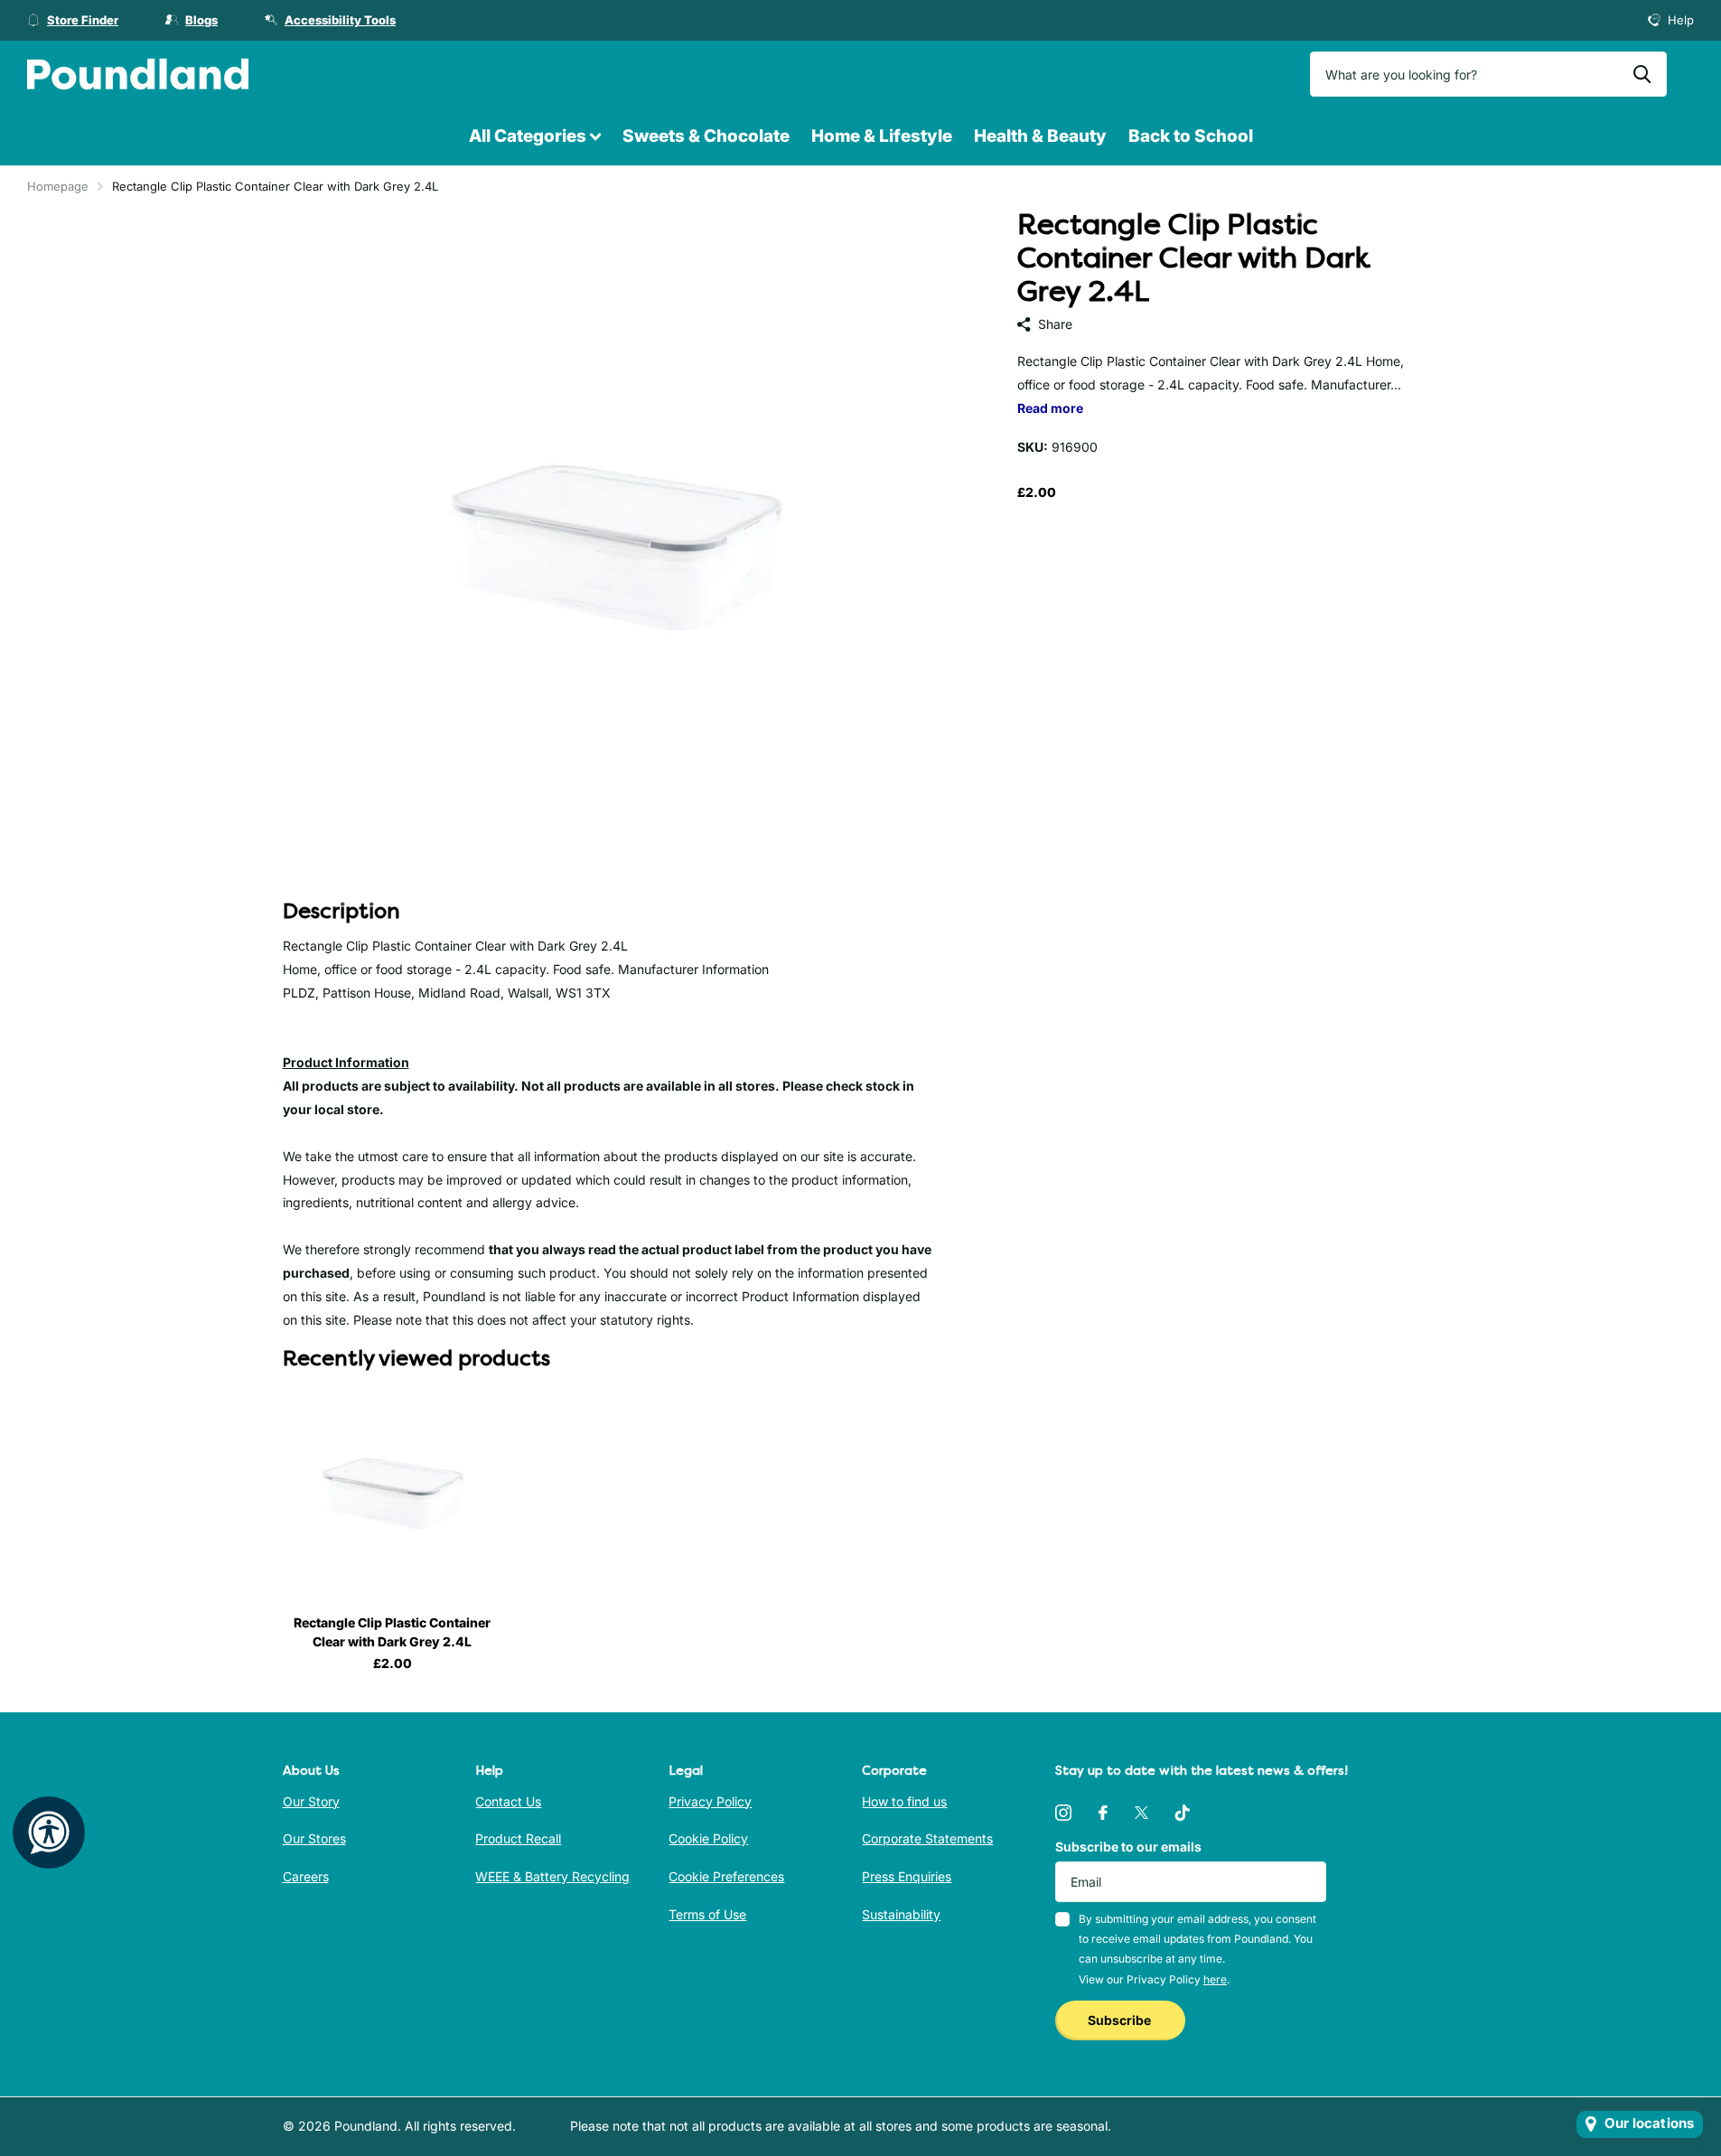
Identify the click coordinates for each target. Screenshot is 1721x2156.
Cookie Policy (708, 1838)
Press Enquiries (907, 1876)
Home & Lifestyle (882, 136)
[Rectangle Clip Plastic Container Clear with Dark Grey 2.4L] (393, 1491)
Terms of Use (707, 1914)
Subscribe (1121, 2020)
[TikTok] (1183, 1813)
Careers (306, 1876)
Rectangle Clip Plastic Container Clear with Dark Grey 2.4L (392, 1632)
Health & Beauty (1040, 136)
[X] (1141, 1813)
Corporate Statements (927, 1838)
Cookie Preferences (726, 1876)
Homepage (58, 186)
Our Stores (314, 1838)
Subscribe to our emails (1128, 1847)
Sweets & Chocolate (706, 136)
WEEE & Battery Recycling (552, 1876)
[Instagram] (1063, 1813)
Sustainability (901, 1914)
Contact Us (508, 1801)
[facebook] (1103, 1813)
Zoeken (1642, 74)
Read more (1050, 408)
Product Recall (518, 1838)
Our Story (311, 1801)
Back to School (1191, 136)
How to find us (904, 1801)
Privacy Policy (710, 1801)
